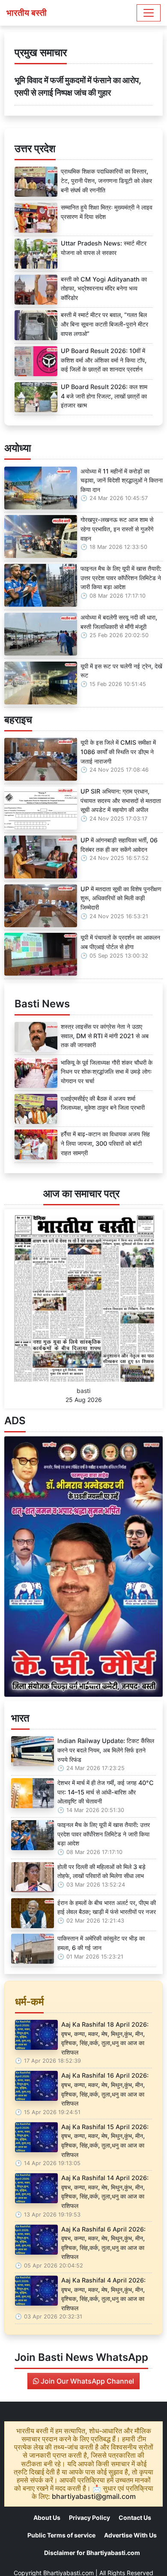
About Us (47, 2518)
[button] (16, 1567)
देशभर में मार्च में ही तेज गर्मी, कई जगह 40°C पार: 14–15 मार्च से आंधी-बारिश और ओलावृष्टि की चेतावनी (106, 1792)
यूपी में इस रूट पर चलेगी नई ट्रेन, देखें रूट (121, 671)
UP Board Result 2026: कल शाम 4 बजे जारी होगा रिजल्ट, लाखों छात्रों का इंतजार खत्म (104, 396)
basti (83, 1391)
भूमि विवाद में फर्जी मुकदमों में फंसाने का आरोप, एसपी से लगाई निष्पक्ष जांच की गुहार (78, 86)
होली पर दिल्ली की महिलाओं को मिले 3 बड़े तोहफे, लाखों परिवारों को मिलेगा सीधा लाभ (101, 1871)
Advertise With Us (130, 2535)
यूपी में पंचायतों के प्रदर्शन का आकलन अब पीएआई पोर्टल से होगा (120, 942)
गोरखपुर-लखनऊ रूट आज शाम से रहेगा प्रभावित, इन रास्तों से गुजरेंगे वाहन (117, 529)
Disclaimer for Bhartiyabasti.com (92, 2553)
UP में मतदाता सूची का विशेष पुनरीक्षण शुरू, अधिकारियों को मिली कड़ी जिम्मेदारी (121, 898)
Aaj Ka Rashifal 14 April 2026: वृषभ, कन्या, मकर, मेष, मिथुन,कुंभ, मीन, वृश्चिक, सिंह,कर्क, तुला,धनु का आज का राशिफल (105, 2192)
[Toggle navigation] (149, 13)
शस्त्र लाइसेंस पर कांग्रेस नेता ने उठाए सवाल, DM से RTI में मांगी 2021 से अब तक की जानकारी (105, 1036)
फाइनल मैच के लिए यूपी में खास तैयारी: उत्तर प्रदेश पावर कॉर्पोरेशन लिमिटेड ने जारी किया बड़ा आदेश (121, 578)
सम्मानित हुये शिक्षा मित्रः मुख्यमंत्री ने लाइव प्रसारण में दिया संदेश (107, 212)
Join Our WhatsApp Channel (86, 2381)
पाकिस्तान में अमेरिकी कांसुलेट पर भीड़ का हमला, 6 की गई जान (101, 1943)
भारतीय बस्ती (27, 13)
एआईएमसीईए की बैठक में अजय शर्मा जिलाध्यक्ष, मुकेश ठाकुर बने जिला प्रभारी (103, 1103)
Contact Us (135, 2518)
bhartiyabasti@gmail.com (94, 2496)
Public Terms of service (61, 2535)
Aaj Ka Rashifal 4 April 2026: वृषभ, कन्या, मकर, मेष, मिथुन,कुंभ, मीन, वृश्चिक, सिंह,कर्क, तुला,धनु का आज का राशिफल (103, 2294)
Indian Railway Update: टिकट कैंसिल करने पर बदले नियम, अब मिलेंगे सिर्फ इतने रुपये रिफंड (106, 1750)
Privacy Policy (89, 2518)
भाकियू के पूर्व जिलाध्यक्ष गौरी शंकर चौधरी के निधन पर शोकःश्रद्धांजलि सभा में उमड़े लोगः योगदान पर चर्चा (107, 1072)
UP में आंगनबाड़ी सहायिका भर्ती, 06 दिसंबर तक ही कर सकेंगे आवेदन (119, 845)
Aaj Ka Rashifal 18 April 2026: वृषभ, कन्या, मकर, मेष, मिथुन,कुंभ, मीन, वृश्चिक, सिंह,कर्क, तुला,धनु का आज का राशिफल (105, 2038)
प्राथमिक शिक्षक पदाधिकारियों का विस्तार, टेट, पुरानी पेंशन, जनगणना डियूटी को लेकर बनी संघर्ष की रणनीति (106, 180)
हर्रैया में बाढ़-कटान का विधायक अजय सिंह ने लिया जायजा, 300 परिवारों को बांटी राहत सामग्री (105, 1143)
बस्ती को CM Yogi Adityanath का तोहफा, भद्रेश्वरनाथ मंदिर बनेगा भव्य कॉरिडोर (104, 288)
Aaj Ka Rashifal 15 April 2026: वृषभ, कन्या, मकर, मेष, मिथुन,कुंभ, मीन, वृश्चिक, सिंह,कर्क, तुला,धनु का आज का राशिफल (105, 2141)
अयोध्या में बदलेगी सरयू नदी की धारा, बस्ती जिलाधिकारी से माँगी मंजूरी (119, 622)
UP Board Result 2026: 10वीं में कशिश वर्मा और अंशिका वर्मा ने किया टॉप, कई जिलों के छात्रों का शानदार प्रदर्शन (104, 360)
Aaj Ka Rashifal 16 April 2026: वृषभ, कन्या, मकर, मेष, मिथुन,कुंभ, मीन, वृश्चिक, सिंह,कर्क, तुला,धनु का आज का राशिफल (105, 2089)
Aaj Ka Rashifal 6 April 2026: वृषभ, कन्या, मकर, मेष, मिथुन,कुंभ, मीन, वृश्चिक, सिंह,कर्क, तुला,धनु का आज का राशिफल (103, 2243)
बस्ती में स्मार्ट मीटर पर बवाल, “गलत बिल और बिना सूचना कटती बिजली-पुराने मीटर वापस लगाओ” (104, 324)
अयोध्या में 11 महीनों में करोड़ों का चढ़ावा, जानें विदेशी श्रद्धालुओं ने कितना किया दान (122, 480)
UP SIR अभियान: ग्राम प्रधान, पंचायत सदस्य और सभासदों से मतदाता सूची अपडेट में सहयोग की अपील (121, 800)
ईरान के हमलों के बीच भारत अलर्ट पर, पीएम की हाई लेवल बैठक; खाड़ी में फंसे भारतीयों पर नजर (107, 1907)
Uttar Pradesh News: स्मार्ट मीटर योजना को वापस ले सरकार (104, 248)
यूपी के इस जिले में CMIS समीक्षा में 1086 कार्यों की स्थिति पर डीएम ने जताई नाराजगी (118, 752)
